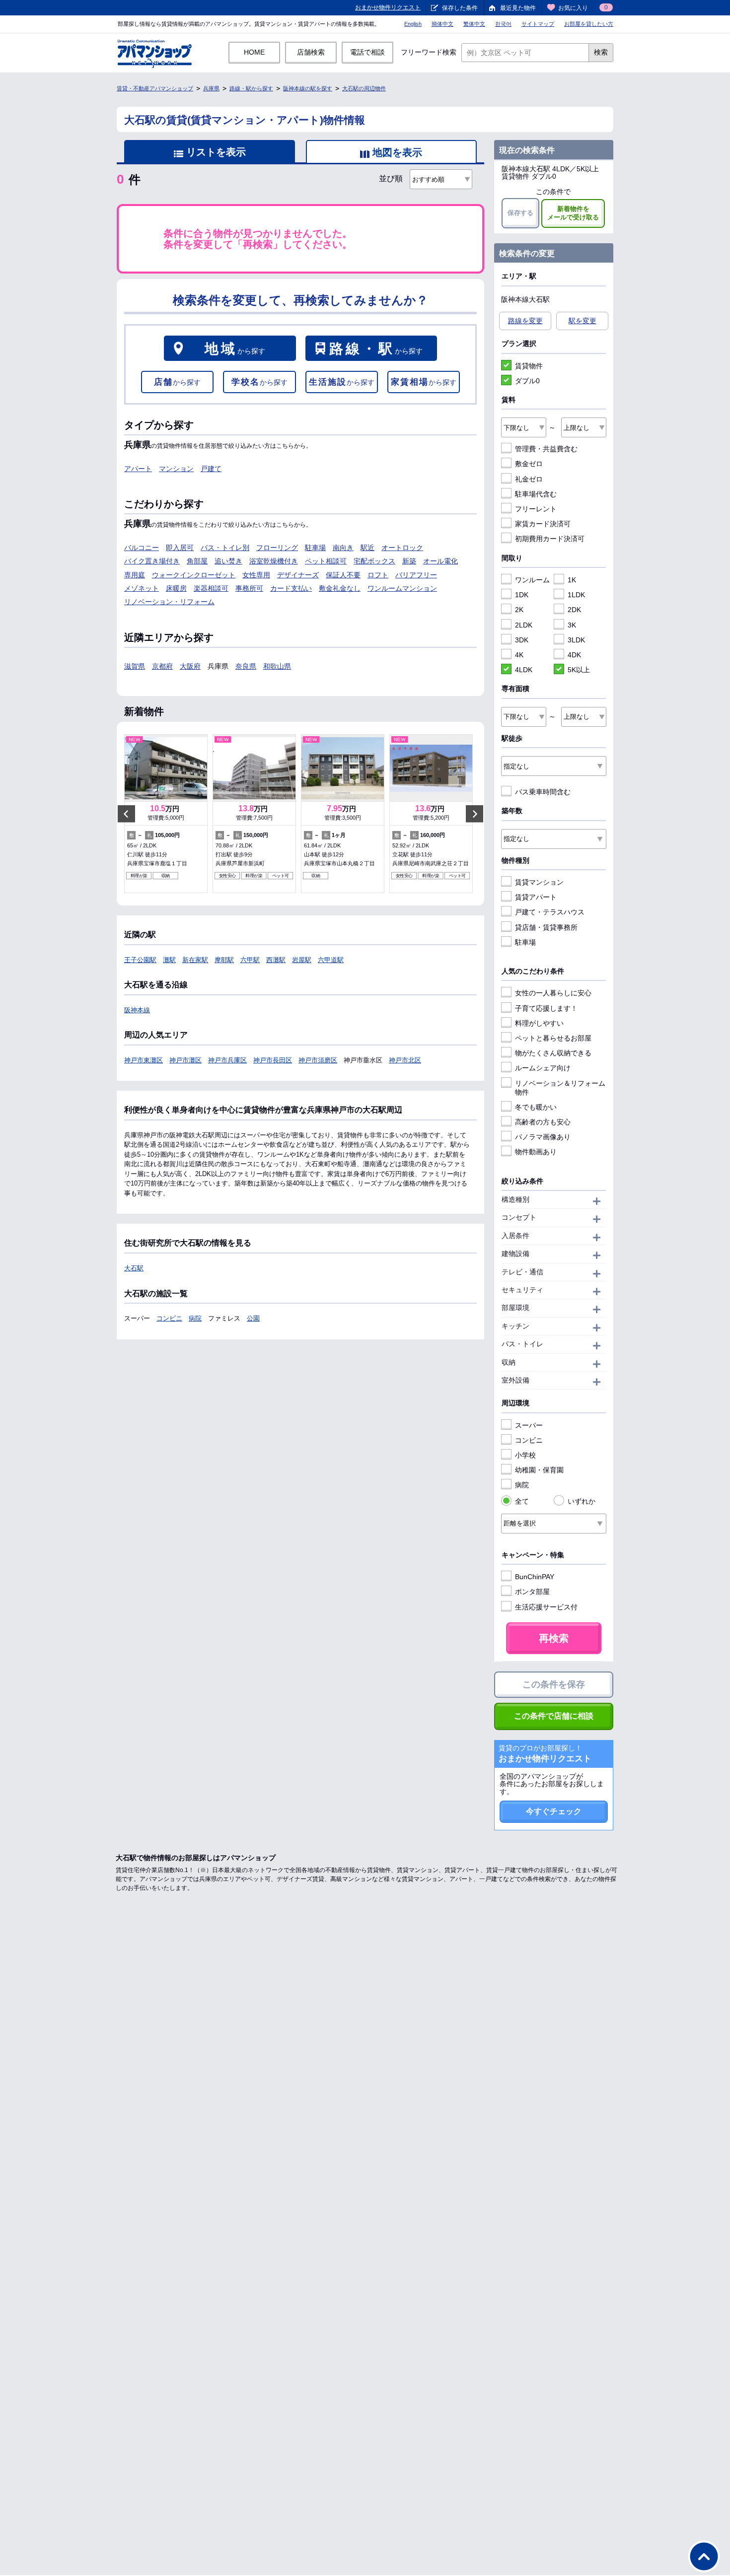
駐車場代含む (536, 494)
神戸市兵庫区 (227, 1060)
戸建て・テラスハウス (550, 912)
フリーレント (536, 509)
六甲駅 (250, 960)
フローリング (277, 548)
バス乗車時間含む (543, 792)
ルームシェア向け (543, 1068)
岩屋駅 (302, 960)
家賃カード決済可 (543, 524)
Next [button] (474, 814)
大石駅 (134, 1268)
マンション (176, 469)
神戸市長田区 (273, 1060)
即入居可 (180, 548)
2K (519, 610)
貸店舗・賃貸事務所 (546, 927)
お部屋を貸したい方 (589, 24)
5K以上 (579, 670)
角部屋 (197, 561)
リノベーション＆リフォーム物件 (560, 1088)
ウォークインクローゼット (194, 575)
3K (572, 625)
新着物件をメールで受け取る (573, 213)
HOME (254, 52)
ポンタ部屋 (532, 1592)
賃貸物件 (529, 366)
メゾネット (142, 588)
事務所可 (249, 588)
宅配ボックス (374, 561)
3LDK (576, 640)
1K (572, 580)
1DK (522, 595)
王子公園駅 (140, 960)
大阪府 (190, 666)
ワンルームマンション (402, 588)
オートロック (402, 548)
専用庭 (135, 575)
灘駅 (169, 960)
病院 (195, 1318)
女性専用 (256, 575)
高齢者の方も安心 (543, 1122)
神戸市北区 (405, 1060)
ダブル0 (527, 381)
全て (522, 1501)
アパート (138, 469)
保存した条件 (460, 8)
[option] (166, 814)
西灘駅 (276, 960)
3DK (522, 640)
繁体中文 (474, 24)
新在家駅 (195, 960)
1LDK (576, 595)
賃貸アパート (536, 897)
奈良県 (246, 666)
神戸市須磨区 (318, 1060)
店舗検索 (311, 52)
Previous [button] (126, 814)
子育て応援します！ (546, 1008)
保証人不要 (343, 575)
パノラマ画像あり (543, 1137)
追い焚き (228, 561)
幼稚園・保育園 (539, 1470)
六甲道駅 (331, 960)
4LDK (524, 670)
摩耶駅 (224, 960)
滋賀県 (135, 666)
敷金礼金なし (340, 588)
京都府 (162, 666)
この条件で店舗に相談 (554, 1716)
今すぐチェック (554, 1811)
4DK (574, 655)
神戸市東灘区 (144, 1060)
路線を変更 (525, 321)
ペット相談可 (326, 561)
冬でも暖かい (536, 1107)
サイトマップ (538, 24)
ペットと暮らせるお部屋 (553, 1038)
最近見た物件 (518, 8)
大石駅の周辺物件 (364, 88)
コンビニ (169, 1318)
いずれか (582, 1501)
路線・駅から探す (251, 88)
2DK (574, 610)
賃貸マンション (539, 882)
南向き (343, 548)
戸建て (211, 469)
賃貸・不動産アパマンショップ (155, 88)
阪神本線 (137, 1010)
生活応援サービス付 (546, 1607)
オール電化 (440, 561)
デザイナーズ (298, 575)
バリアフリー (416, 575)
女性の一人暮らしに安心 (553, 993)
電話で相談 (367, 52)
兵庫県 (211, 88)
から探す (235, 349)
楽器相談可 (211, 588)
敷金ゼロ (529, 464)
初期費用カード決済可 (550, 539)
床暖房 (176, 588)
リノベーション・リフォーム (169, 602)
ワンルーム (532, 580)
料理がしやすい (539, 1023)
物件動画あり (536, 1152)
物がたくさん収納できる (553, 1053)
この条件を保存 (554, 1684)
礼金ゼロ (529, 479)
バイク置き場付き (152, 561)
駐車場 (315, 548)
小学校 (525, 1455)
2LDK (524, 625)
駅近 (367, 548)
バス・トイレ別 (225, 548)
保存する (520, 213)
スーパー (529, 1425)
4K (519, 655)
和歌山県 (277, 666)
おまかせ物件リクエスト (388, 7)
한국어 (503, 24)
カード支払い (291, 588)
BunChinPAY (535, 1577)
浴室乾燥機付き (274, 561)
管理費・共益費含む (546, 449)
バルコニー (142, 548)
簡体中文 (442, 24)
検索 (601, 52)
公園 (253, 1318)
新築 (409, 561)
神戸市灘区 (185, 1060)
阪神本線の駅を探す (308, 88)
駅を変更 (583, 321)
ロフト (378, 575)
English (413, 24)
